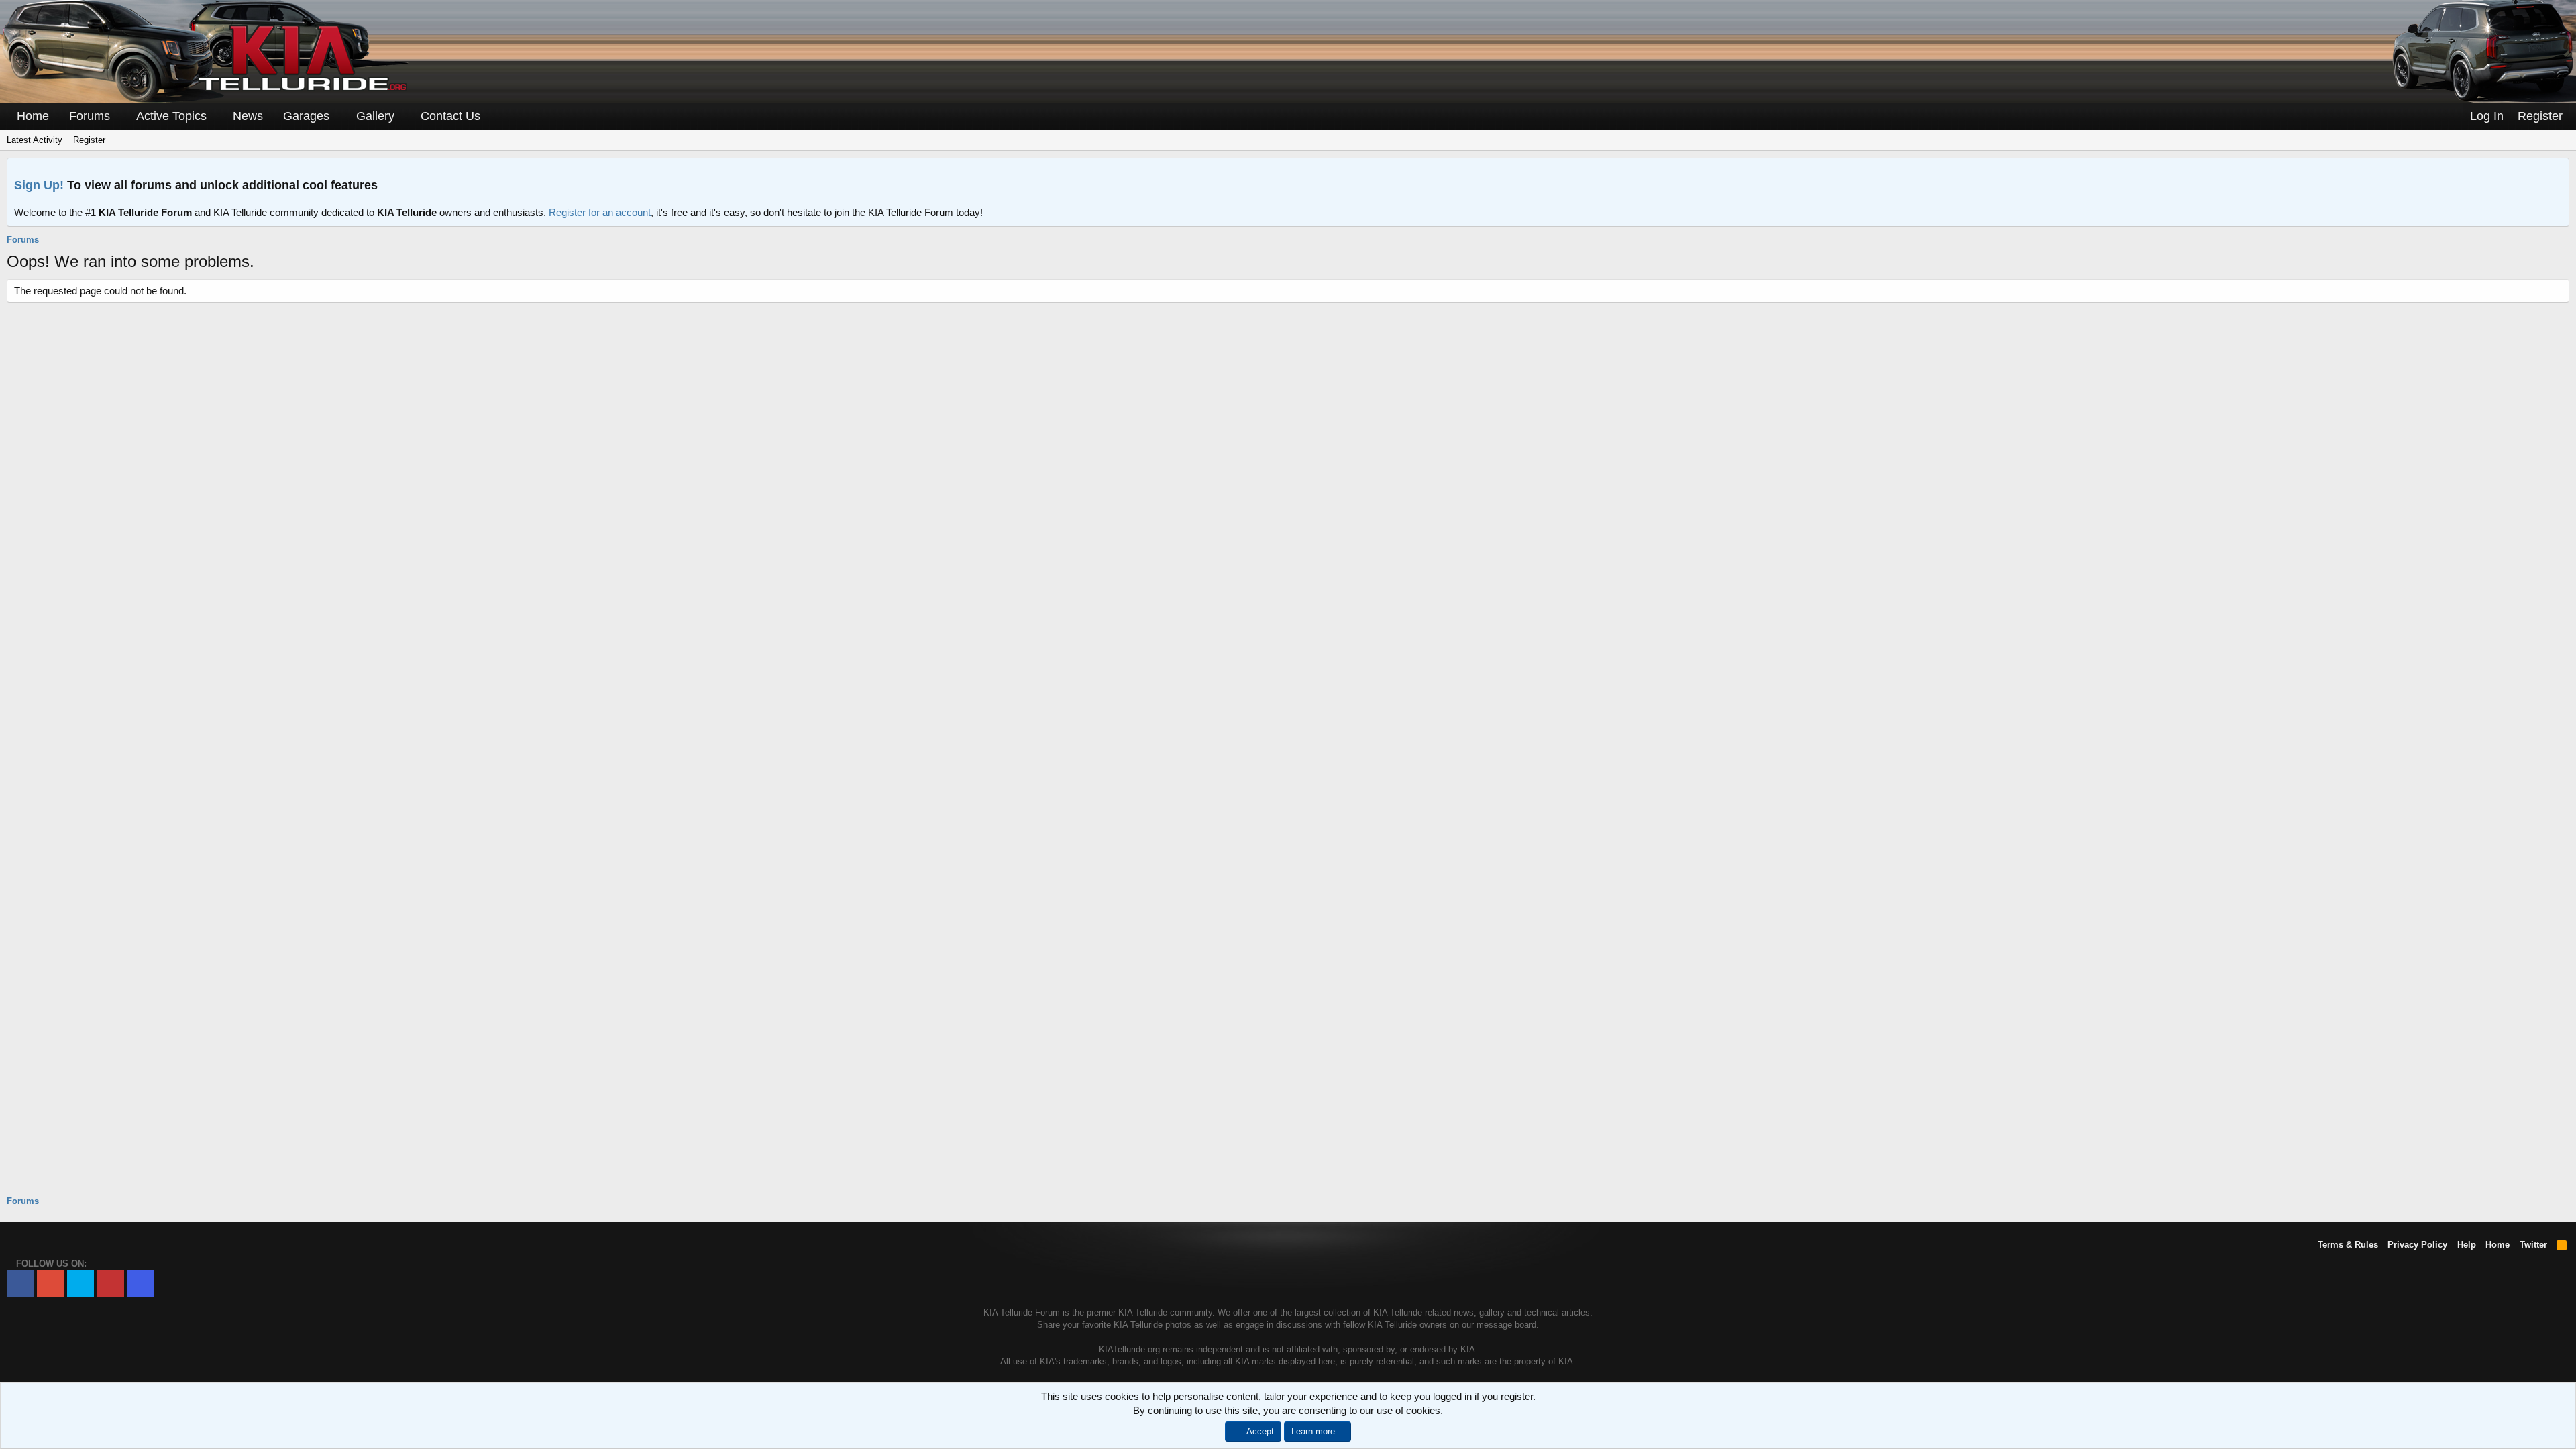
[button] (119, 116)
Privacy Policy (2417, 1245)
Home (33, 116)
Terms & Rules (2348, 1245)
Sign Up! (39, 185)
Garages (306, 116)
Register (89, 140)
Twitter (2533, 1245)
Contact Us (450, 116)
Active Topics (171, 116)
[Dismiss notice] (2556, 172)
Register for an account (600, 212)
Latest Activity (35, 140)
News (248, 116)
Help (2467, 1245)
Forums (90, 116)
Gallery (375, 116)
